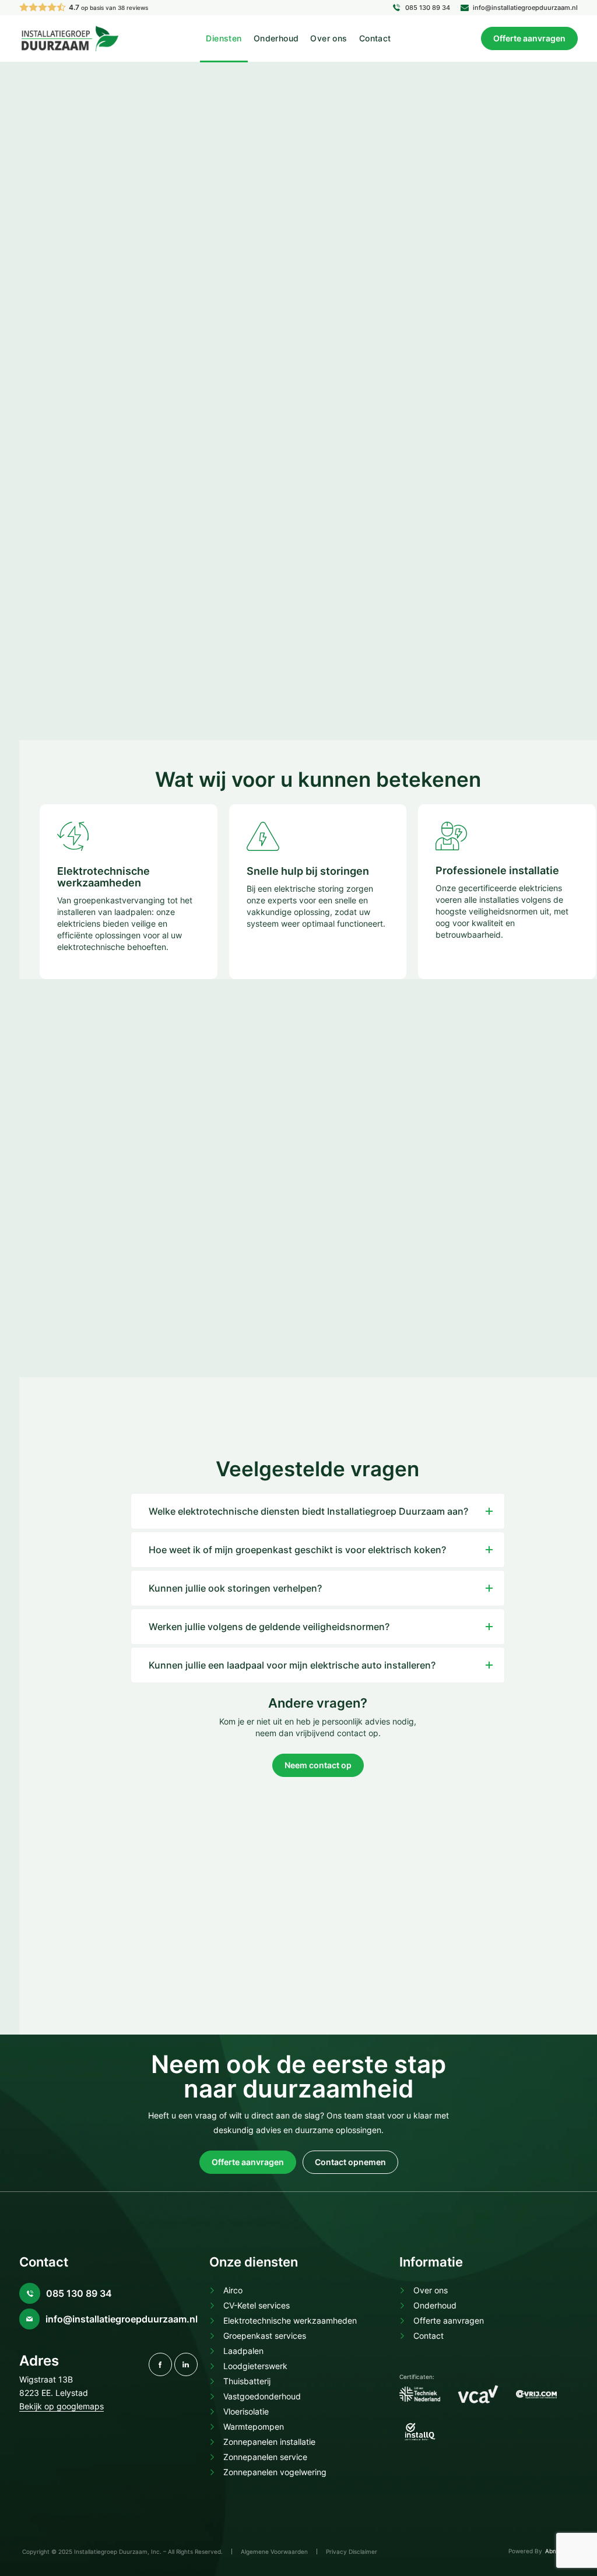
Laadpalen (243, 2351)
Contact (375, 38)
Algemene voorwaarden (274, 2552)
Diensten (224, 38)
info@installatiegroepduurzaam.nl (525, 8)
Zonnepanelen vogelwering (275, 2472)
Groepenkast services (265, 2336)
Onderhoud (276, 38)
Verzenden (412, 622)
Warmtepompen (254, 2427)
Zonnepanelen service (265, 2457)
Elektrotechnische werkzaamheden (290, 2320)
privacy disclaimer (455, 595)
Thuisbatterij (247, 2381)
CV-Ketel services (257, 2305)
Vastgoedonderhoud (262, 2396)
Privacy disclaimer (352, 2552)
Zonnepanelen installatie (269, 2442)
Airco (233, 2290)
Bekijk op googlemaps (62, 2406)
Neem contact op (318, 1765)
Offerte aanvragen (529, 38)
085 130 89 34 (428, 8)
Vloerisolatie (246, 2411)
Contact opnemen (70, 544)
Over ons (329, 38)
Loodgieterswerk (255, 2366)
